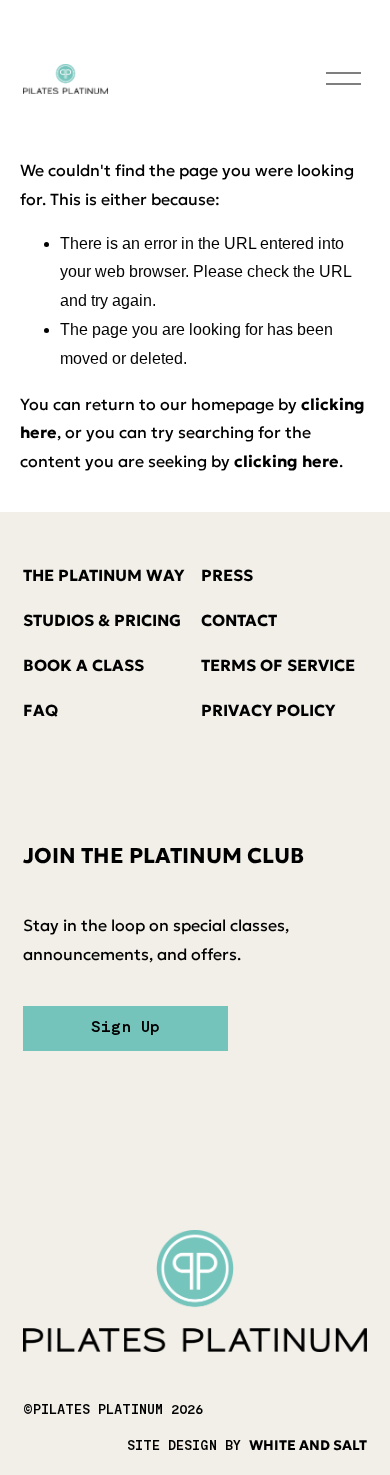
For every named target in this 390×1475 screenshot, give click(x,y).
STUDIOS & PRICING (102, 620)
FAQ (40, 710)
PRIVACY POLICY (268, 710)
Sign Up (126, 1028)
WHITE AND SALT (308, 1445)
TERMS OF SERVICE (278, 665)
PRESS (227, 575)
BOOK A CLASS (83, 665)
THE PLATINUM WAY (103, 575)
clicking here (286, 461)
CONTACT (239, 620)
